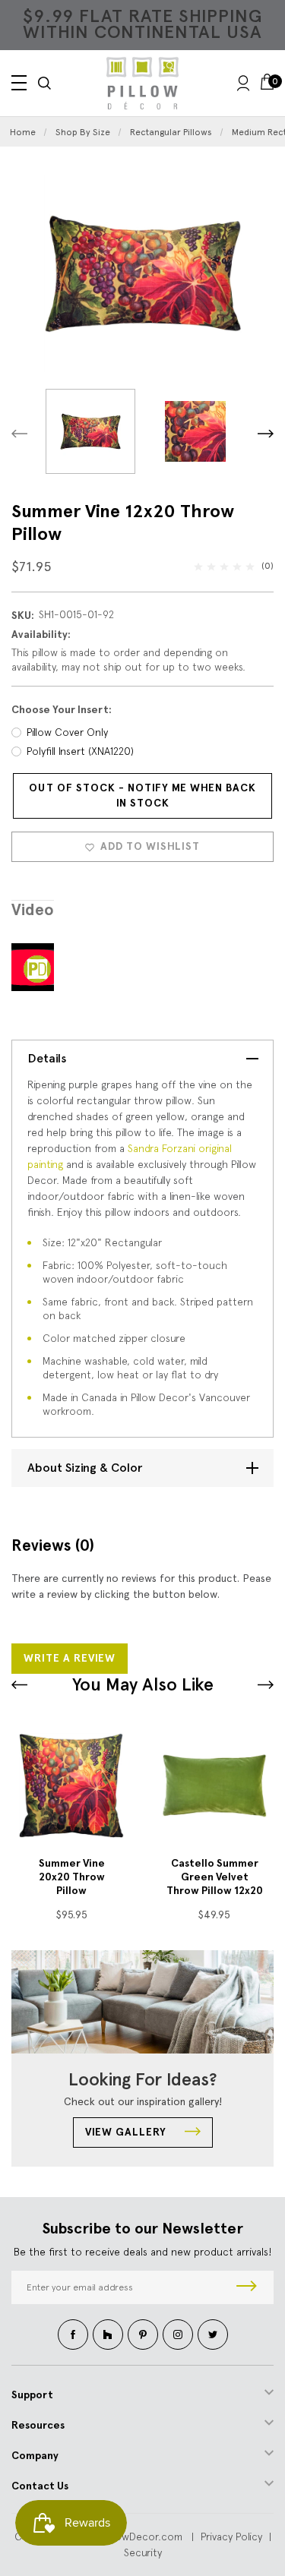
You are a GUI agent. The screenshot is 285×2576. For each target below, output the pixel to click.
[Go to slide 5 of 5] (19, 1685)
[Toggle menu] (19, 83)
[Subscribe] (247, 2287)
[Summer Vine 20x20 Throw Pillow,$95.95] (71, 1785)
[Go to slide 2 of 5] (266, 1685)
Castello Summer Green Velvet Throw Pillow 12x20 (215, 1877)
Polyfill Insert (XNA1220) (80, 751)
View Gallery (127, 2132)
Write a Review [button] (70, 1658)
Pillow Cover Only (67, 732)
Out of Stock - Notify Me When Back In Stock (142, 796)
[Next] (266, 433)
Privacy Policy (231, 2537)
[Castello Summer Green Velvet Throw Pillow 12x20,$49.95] (214, 1785)
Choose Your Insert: (62, 710)
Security (143, 2552)
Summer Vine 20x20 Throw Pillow (72, 1877)
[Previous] (19, 433)
